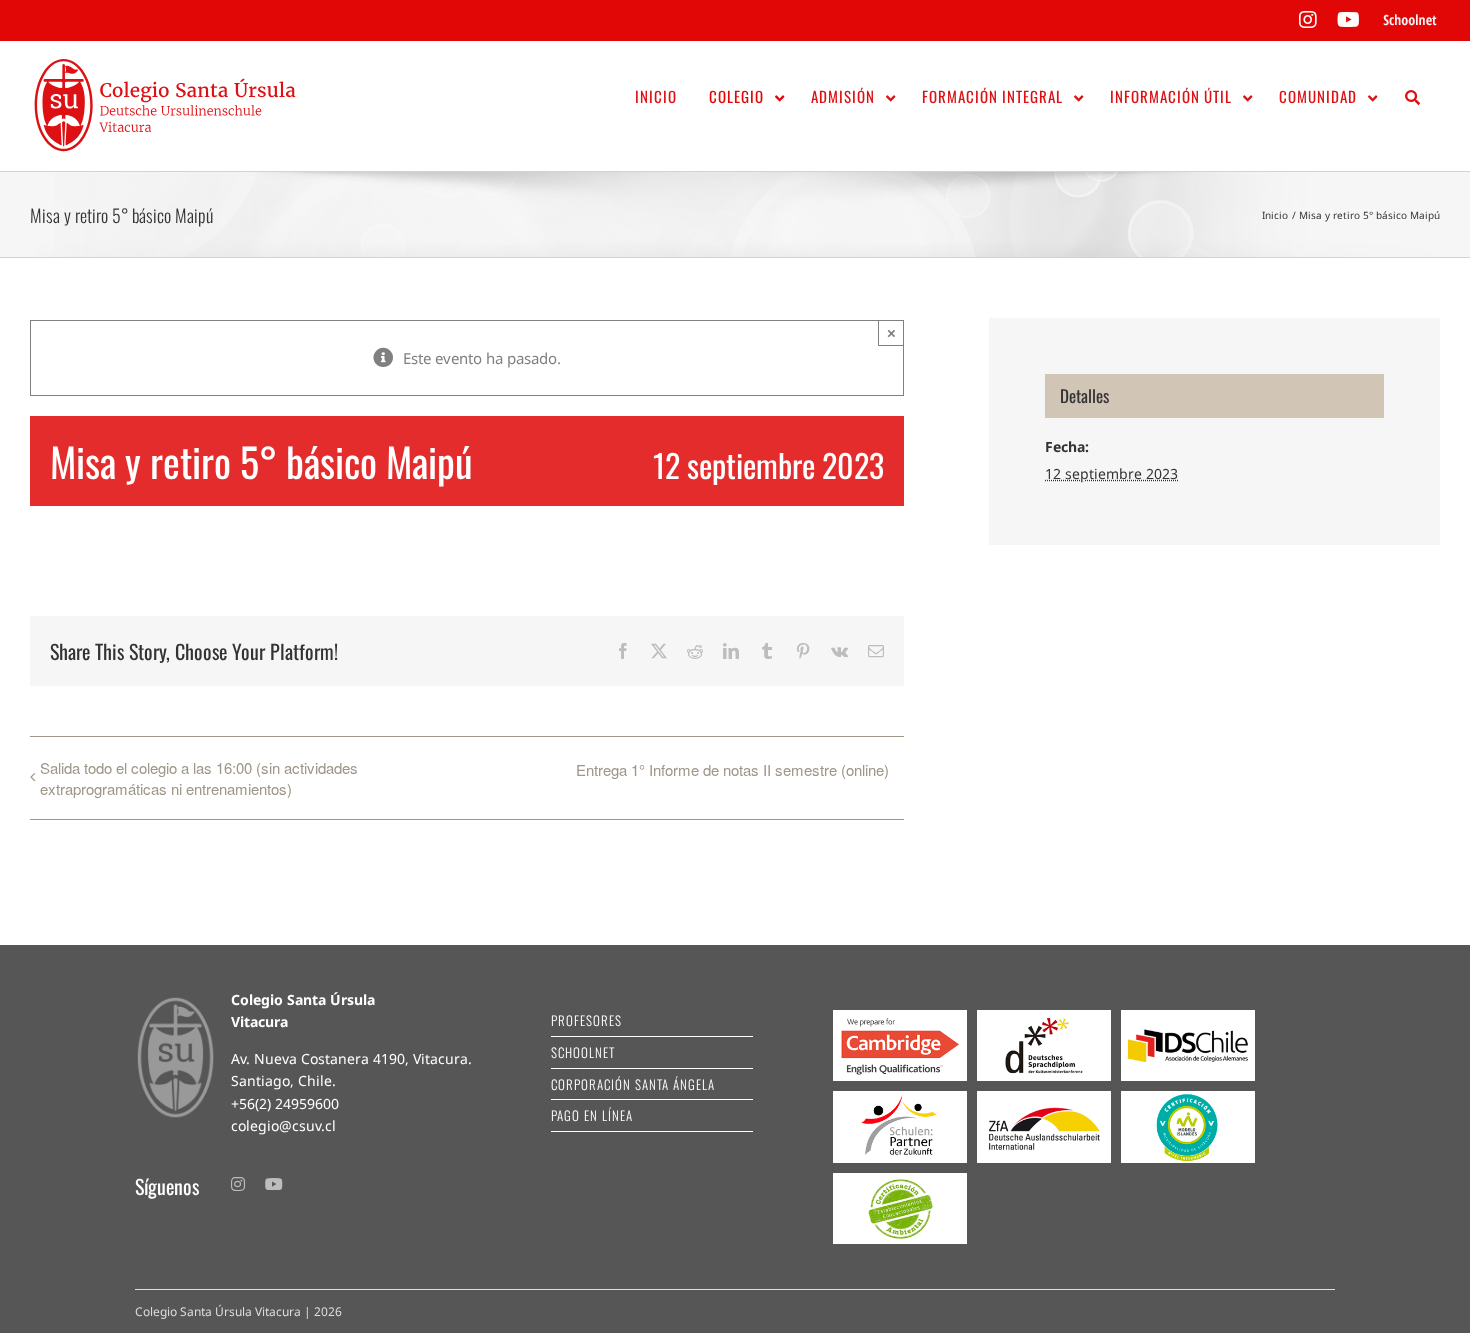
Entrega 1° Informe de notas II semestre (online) (732, 769)
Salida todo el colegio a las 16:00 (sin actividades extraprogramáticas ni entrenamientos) (199, 778)
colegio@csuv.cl (283, 1125)
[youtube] (274, 1184)
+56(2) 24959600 (285, 1103)
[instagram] (238, 1184)
